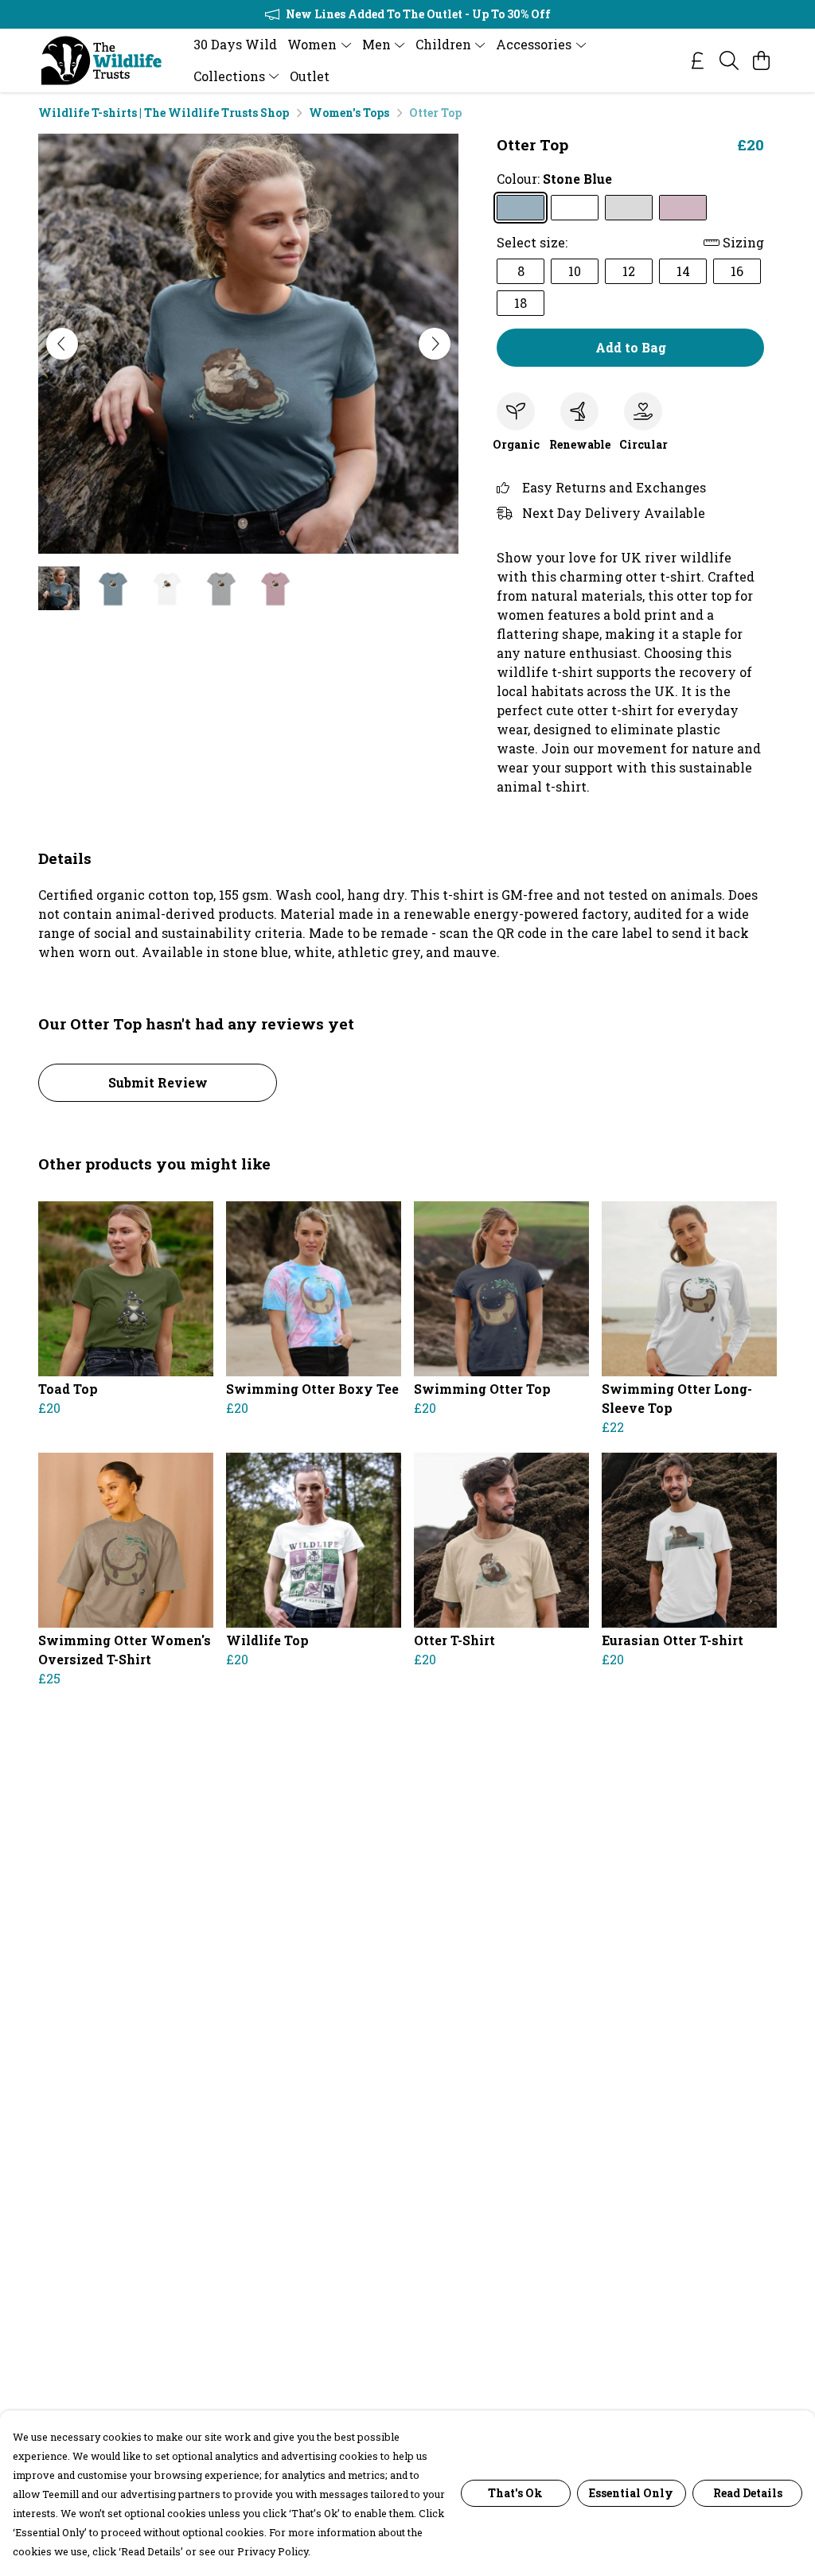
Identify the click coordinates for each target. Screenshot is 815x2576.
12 (629, 271)
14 (683, 271)
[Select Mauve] (683, 208)
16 (737, 271)
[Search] (729, 60)
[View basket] (761, 60)
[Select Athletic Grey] (629, 208)
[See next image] (435, 344)
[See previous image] (62, 344)
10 (575, 271)
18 (521, 303)
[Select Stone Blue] (521, 208)
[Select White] (575, 208)
